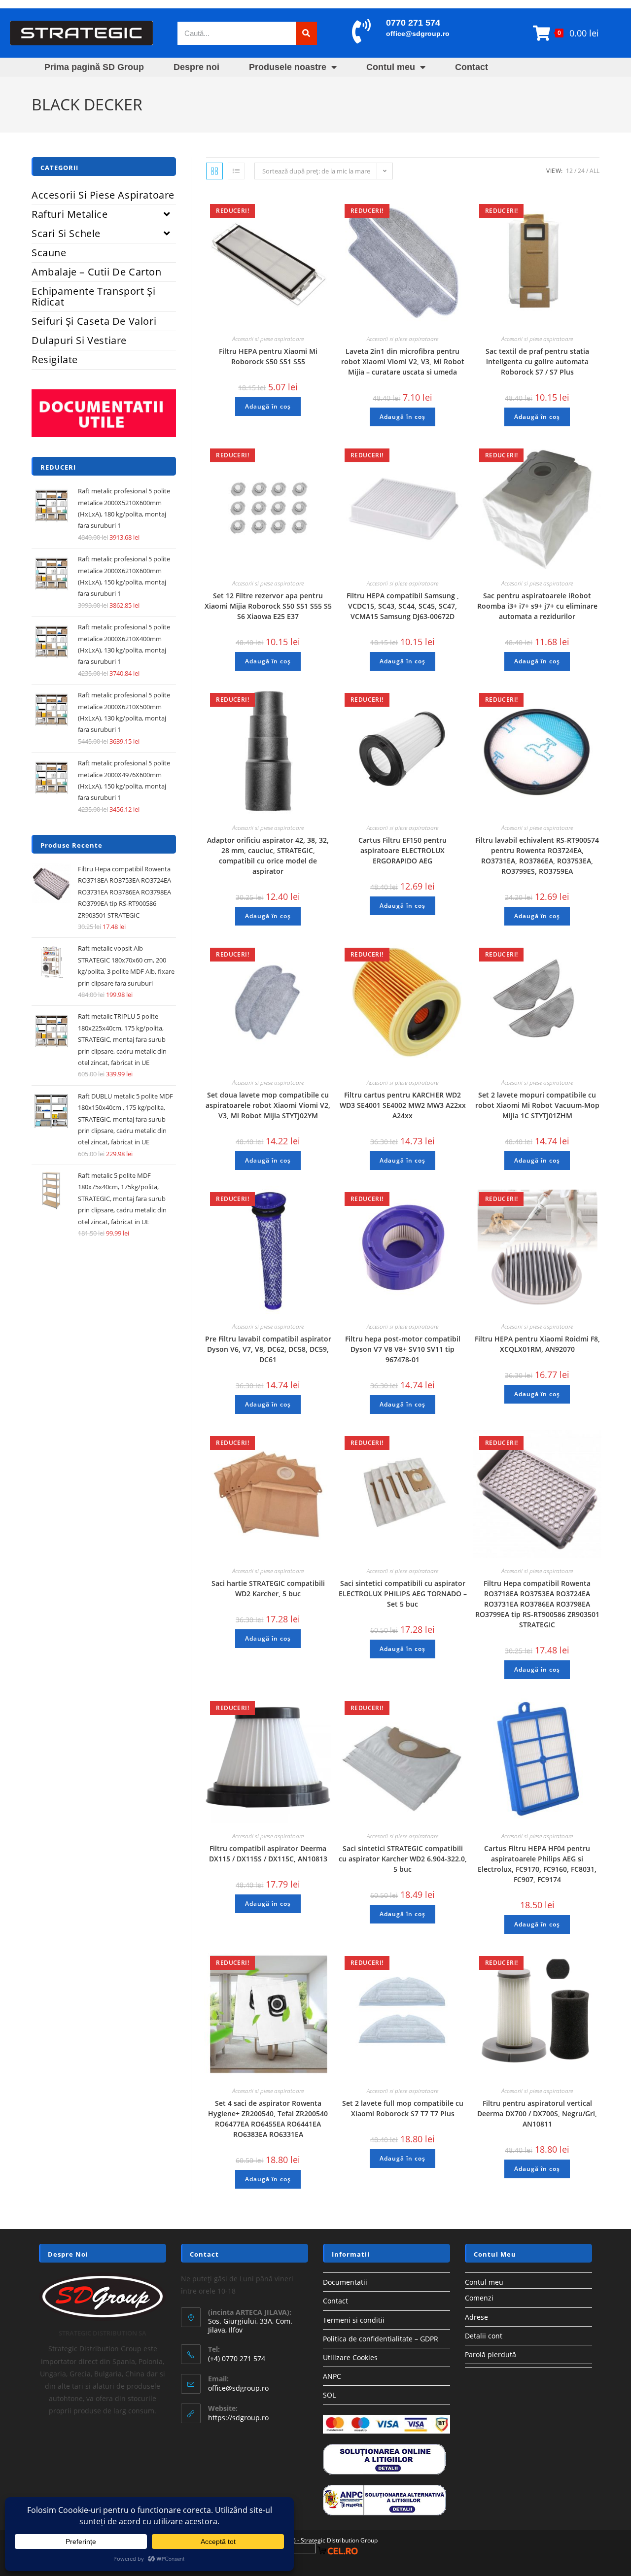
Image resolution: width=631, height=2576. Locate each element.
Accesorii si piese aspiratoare (268, 339)
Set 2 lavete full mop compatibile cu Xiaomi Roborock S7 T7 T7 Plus (403, 2108)
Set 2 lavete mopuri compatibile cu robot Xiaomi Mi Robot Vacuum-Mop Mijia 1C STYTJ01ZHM (537, 1105)
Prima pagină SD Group (94, 67)
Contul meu (391, 67)
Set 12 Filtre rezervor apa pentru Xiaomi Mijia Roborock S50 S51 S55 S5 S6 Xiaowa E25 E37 (268, 606)
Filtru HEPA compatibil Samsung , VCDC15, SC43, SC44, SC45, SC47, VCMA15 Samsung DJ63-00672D (403, 606)
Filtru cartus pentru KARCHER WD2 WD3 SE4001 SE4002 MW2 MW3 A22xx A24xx (403, 1105)
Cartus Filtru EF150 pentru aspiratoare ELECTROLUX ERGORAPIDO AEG (403, 850)
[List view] (236, 171)
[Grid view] (214, 171)
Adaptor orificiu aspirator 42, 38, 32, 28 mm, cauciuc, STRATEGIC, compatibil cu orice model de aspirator (268, 856)
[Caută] (306, 33)
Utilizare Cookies (350, 2357)
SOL (329, 2395)
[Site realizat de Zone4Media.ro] (295, 2551)
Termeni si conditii (354, 2320)
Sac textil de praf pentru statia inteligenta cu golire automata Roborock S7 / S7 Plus (537, 361)
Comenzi (479, 2298)
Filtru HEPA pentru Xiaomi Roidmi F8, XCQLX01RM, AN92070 (537, 1344)
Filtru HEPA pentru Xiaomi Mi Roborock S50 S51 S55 (268, 356)
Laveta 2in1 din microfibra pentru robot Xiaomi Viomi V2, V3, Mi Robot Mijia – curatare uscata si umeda (403, 361)
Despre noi (196, 67)
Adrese (476, 2317)
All (595, 171)
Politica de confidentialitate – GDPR (381, 2339)
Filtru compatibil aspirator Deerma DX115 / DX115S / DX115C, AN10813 (268, 1854)
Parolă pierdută (491, 2354)
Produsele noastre (288, 67)
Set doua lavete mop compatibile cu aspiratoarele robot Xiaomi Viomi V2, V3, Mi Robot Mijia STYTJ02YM (268, 1105)
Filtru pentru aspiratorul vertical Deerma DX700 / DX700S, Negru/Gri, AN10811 (537, 2113)
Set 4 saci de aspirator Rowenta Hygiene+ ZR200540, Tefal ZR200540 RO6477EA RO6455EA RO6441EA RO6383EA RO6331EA (268, 2119)
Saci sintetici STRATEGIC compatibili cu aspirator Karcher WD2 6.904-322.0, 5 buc (403, 1859)
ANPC (332, 2376)
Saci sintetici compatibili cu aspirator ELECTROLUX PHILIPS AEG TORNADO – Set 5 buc (403, 1594)
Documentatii (345, 2282)
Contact (472, 67)
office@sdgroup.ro (418, 34)
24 (581, 171)
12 (569, 171)
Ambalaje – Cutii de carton (97, 272)
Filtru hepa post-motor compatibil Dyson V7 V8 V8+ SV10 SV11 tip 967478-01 (403, 1349)
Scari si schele (66, 233)
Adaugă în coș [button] (268, 406)
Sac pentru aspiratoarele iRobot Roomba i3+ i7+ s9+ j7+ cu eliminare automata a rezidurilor (537, 606)
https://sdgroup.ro (238, 2418)
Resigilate (55, 360)
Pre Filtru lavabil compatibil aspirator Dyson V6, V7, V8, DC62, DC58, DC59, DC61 (268, 1349)
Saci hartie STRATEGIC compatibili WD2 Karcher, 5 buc (268, 1588)
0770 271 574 (413, 23)
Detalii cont (484, 2336)
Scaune (49, 253)
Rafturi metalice (70, 214)
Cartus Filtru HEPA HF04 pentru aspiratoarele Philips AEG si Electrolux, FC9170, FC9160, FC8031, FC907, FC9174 (537, 1864)
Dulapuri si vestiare (79, 340)
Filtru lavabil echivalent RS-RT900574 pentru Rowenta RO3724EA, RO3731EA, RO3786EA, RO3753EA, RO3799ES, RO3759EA (537, 856)
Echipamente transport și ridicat (93, 296)
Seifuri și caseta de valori (94, 321)
